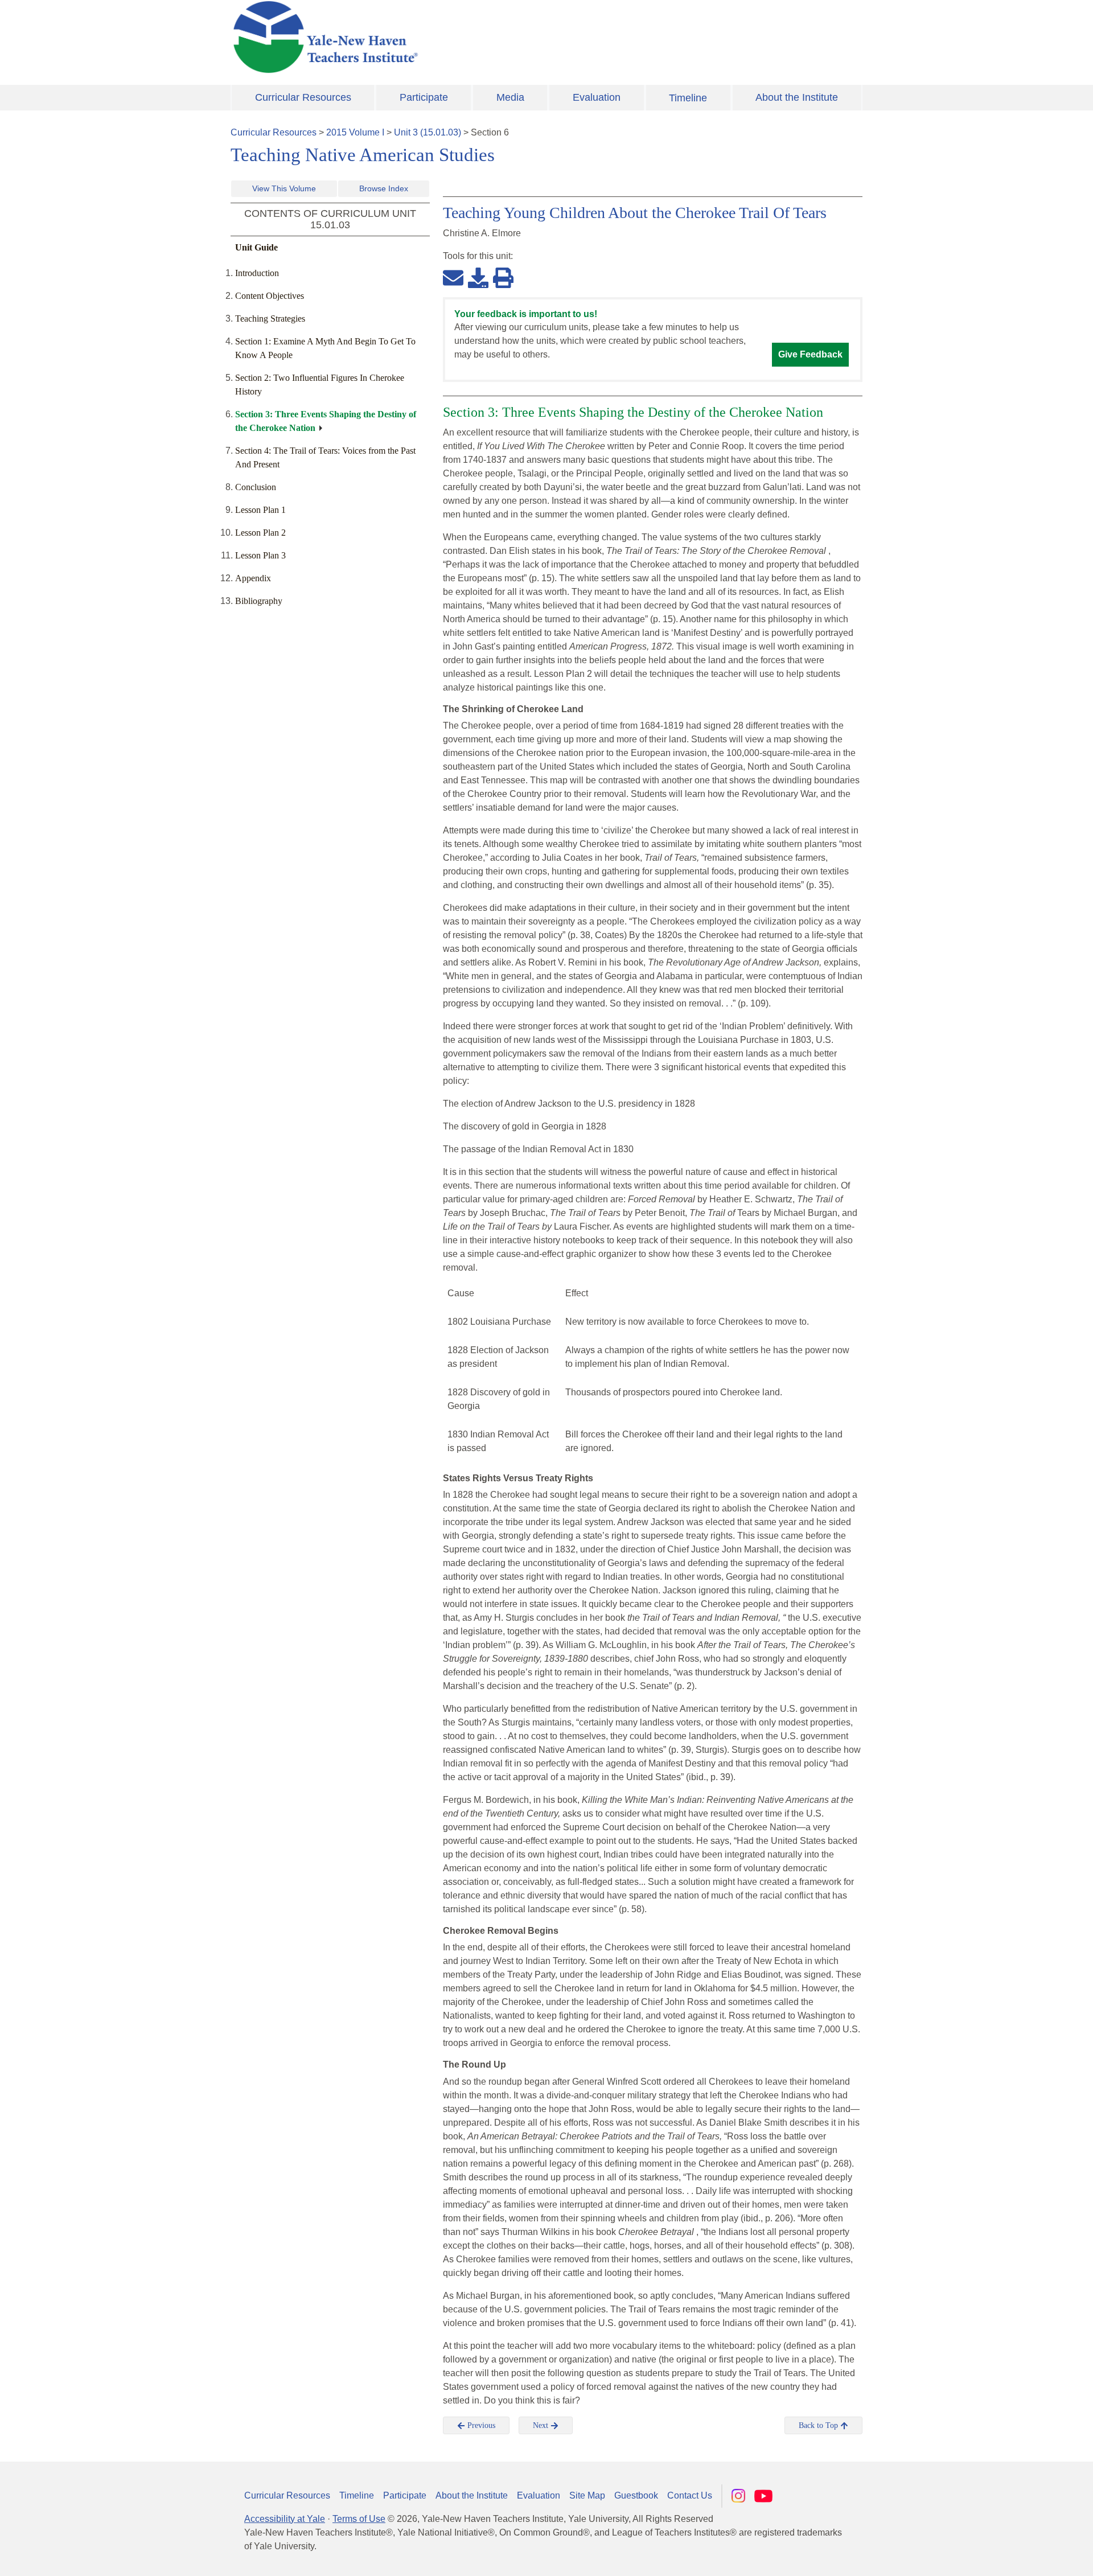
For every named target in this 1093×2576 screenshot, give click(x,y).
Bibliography (259, 601)
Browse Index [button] (384, 188)
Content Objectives (270, 296)
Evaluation (597, 97)
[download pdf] (478, 277)
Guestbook (636, 2495)
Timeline (688, 98)
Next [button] (542, 2425)
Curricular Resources (303, 97)
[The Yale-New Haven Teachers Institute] (438, 37)
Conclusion (256, 487)
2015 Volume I (355, 132)
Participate (424, 97)
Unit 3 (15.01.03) (428, 132)
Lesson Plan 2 (260, 533)
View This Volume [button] (284, 188)
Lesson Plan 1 (260, 510)
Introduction (257, 273)
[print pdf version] (503, 277)
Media (510, 97)
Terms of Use (359, 2519)
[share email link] (453, 277)
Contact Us (690, 2495)
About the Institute (797, 97)
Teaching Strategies (270, 319)
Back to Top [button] (819, 2425)
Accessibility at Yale (285, 2519)
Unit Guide (256, 247)
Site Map (587, 2495)
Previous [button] (480, 2425)
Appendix (253, 578)
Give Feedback (810, 354)
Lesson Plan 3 (260, 555)
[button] (1028, 2556)
